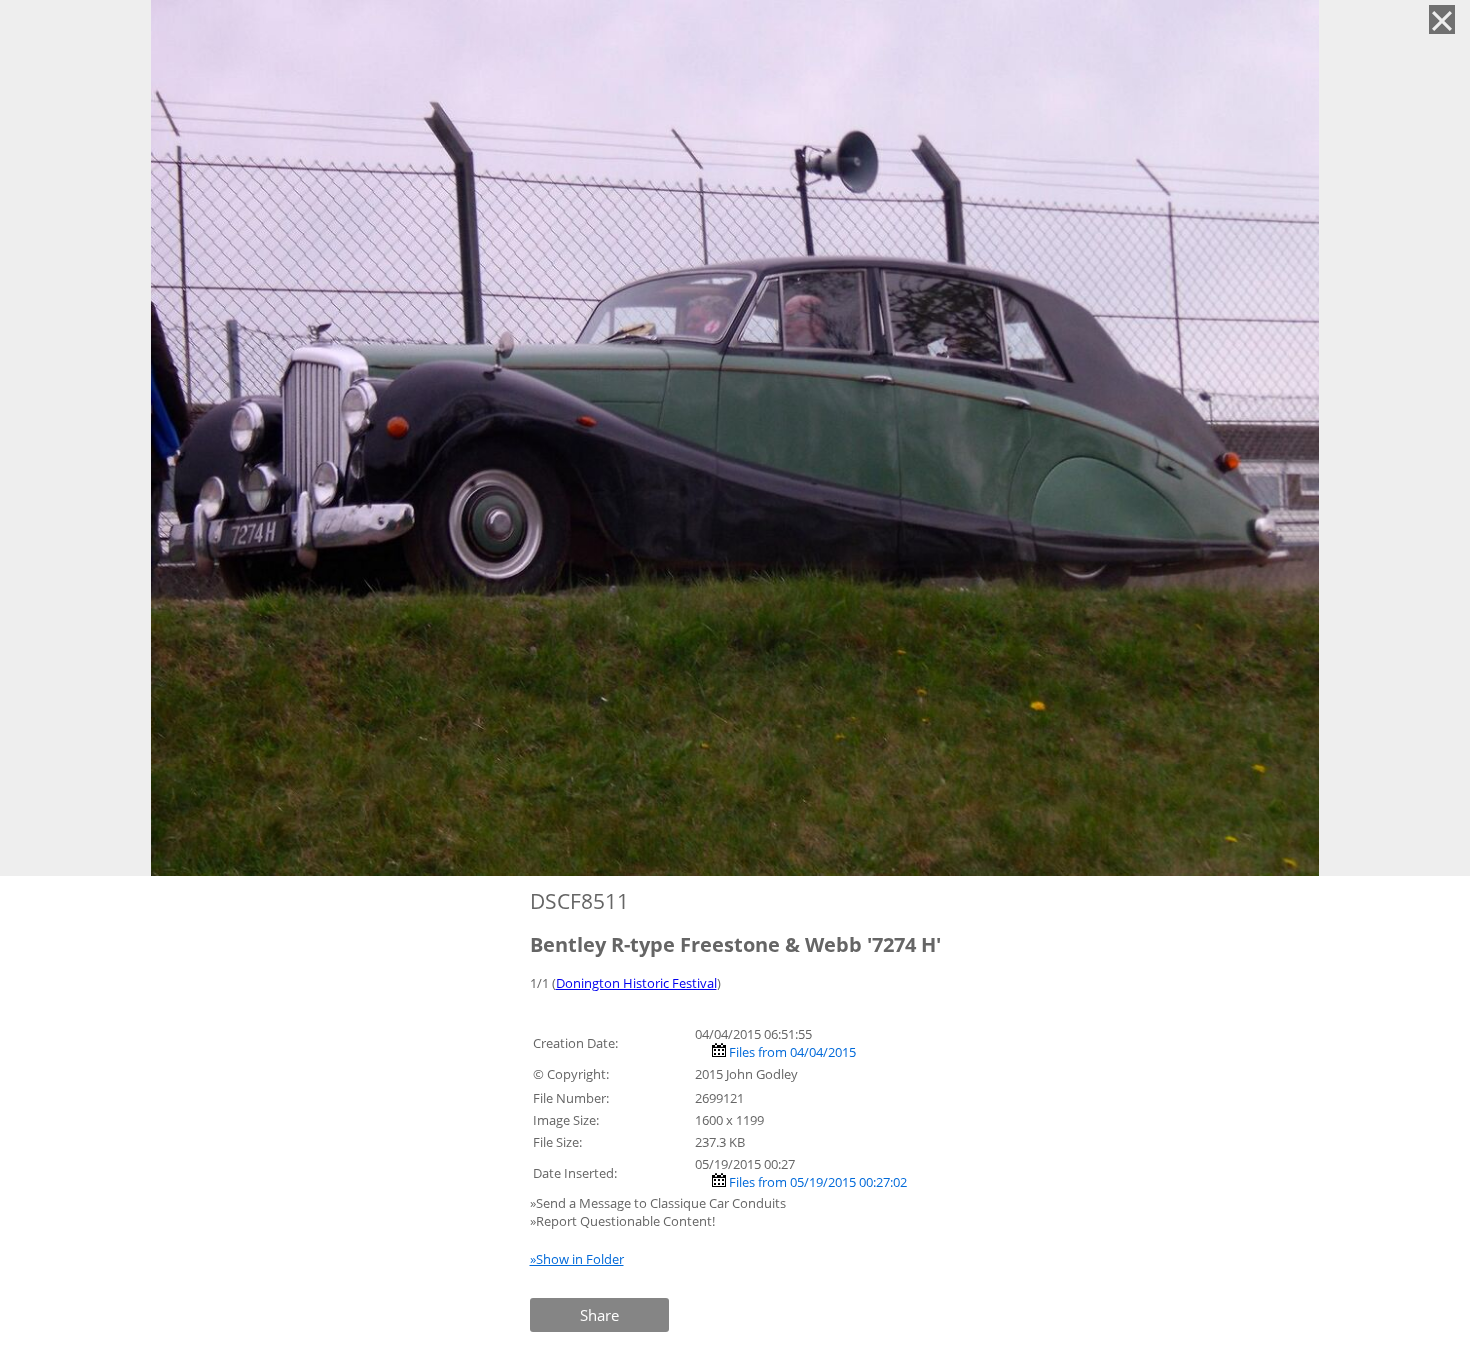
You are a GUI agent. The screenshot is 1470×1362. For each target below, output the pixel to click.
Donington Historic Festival (636, 983)
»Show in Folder (577, 1259)
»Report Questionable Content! (622, 1221)
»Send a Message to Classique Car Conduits (659, 1203)
